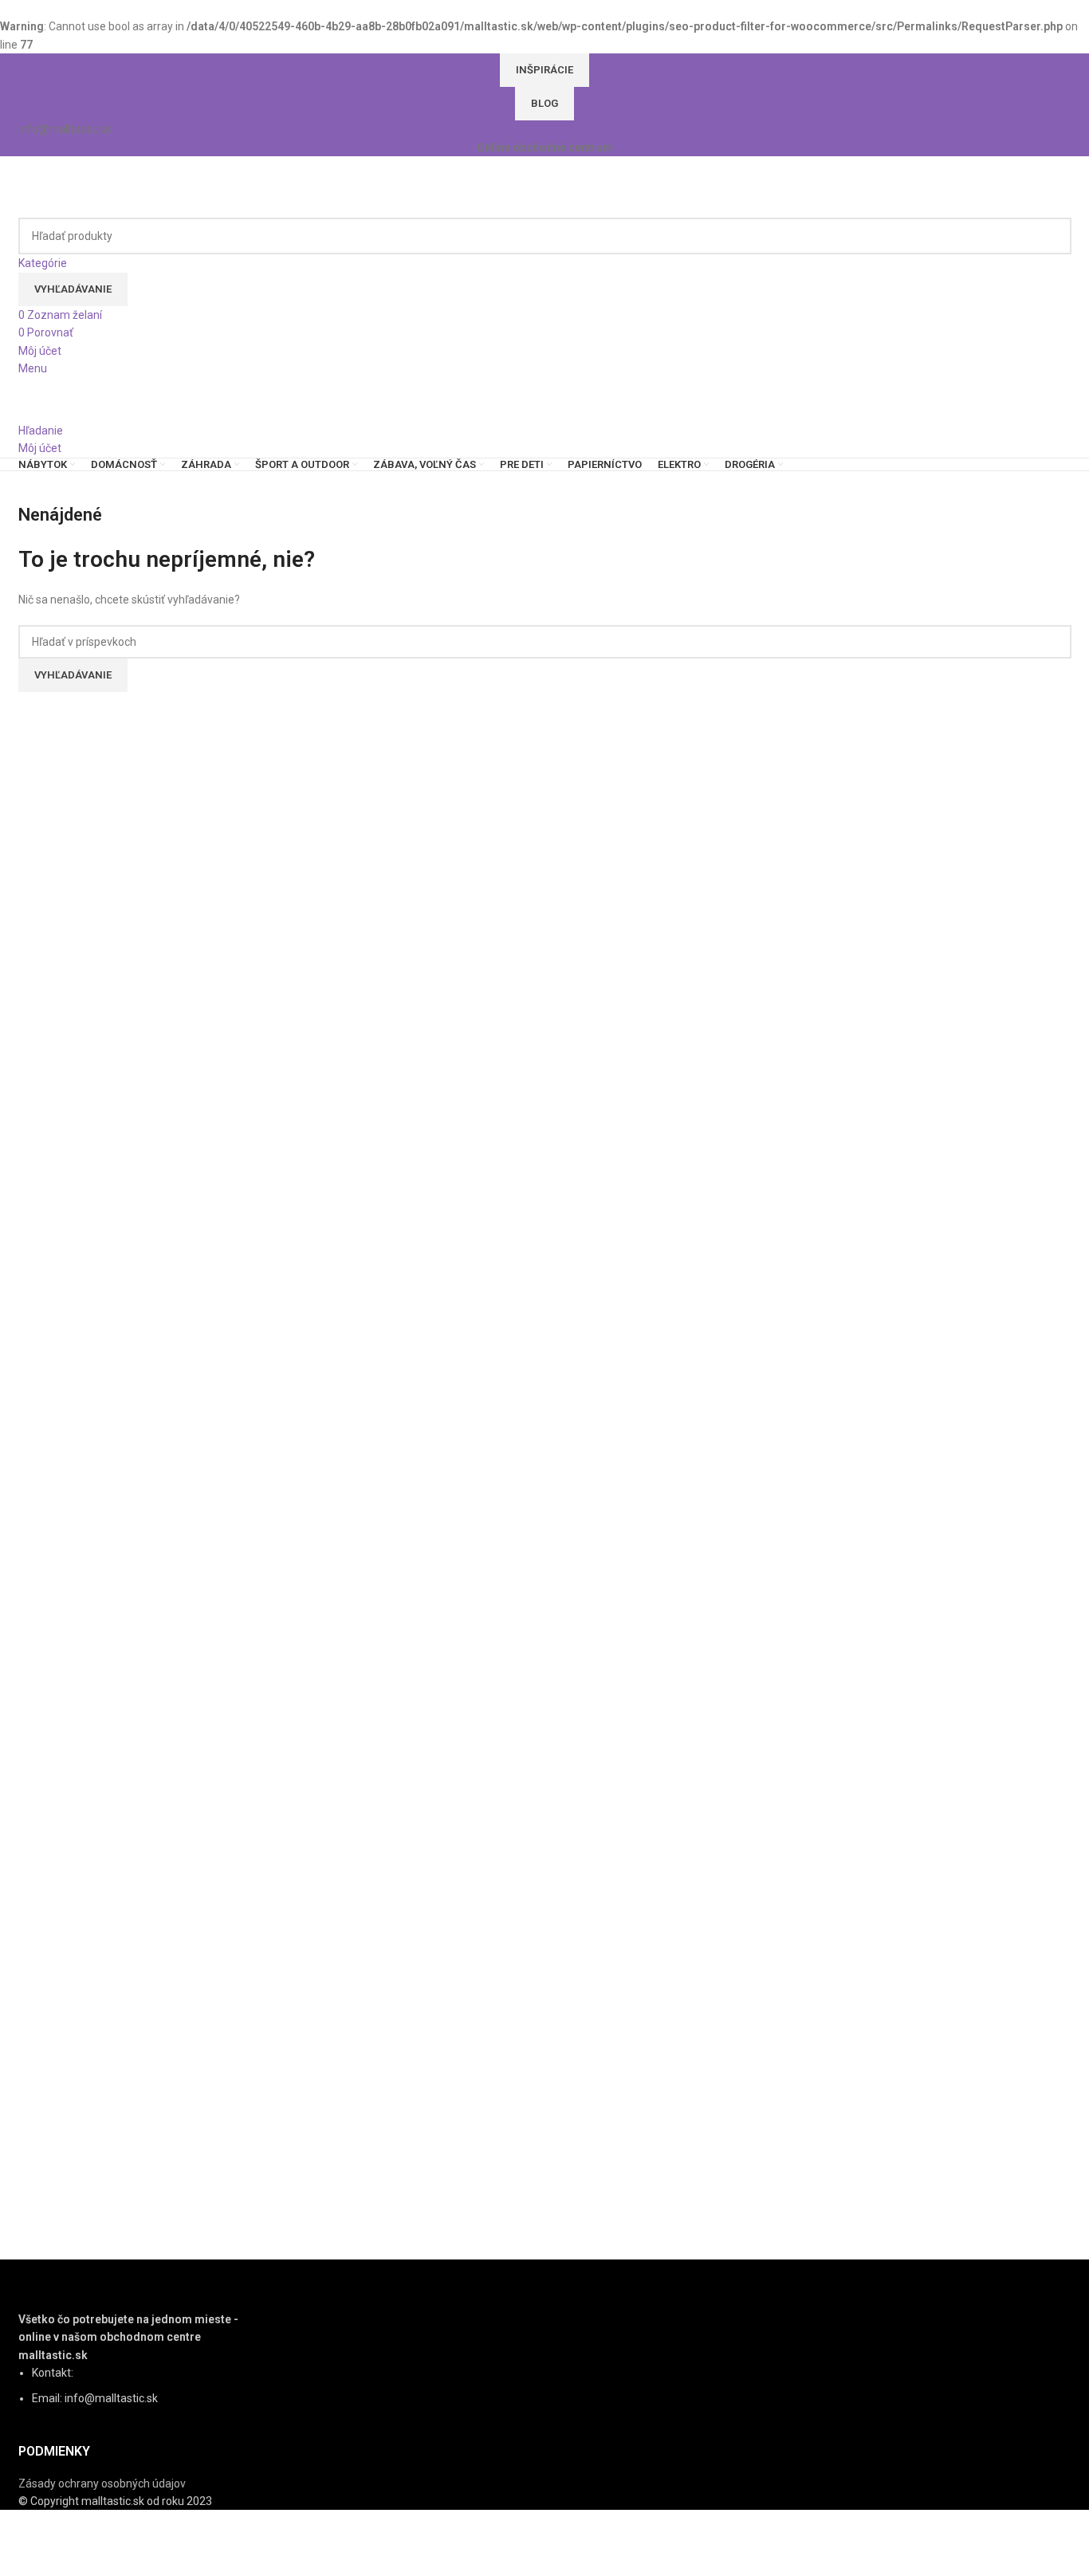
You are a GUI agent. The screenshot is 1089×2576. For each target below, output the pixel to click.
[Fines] (544, 1282)
